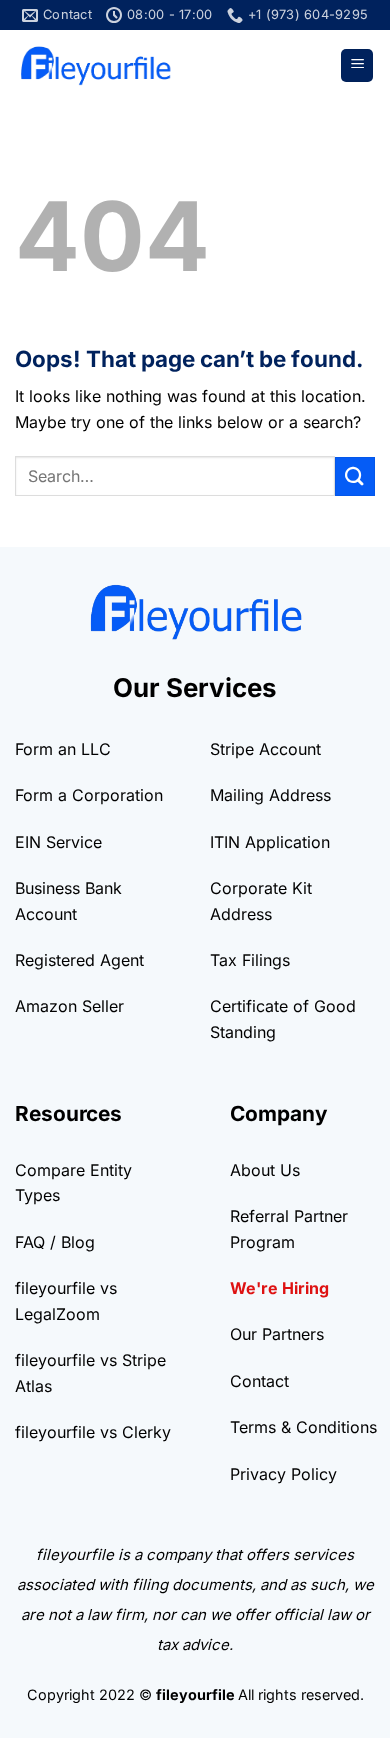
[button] (357, 65)
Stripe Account (265, 749)
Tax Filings (250, 960)
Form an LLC (63, 749)
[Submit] (355, 476)
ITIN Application (270, 842)
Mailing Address (270, 795)
